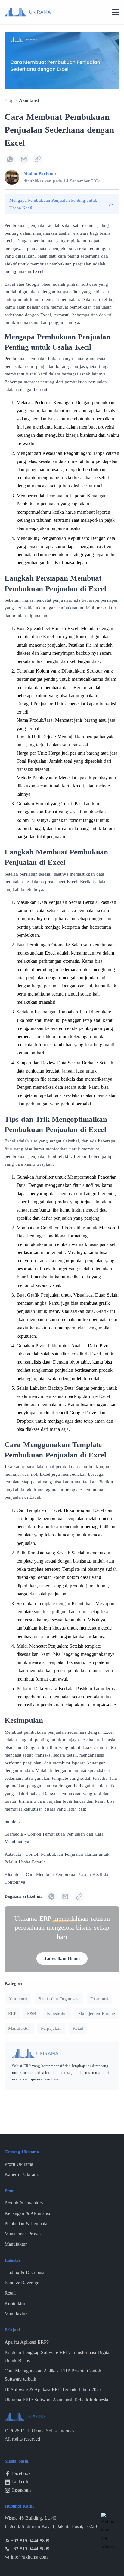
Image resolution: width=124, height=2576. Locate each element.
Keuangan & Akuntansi (27, 2213)
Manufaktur (19, 2028)
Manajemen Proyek (23, 2234)
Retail (78, 2028)
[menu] (116, 13)
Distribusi (99, 1999)
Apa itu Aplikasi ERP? (27, 2342)
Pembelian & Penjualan (27, 2224)
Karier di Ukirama (22, 2174)
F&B (32, 2014)
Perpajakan (51, 2028)
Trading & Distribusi (24, 2272)
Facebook (21, 2473)
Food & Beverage (22, 2283)
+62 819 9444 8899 (30, 2541)
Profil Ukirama (19, 2164)
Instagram (21, 2490)
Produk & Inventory (24, 2203)
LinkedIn (21, 2481)
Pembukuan (16, 225)
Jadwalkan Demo (62, 1958)
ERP (12, 2014)
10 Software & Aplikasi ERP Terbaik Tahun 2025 (53, 2389)
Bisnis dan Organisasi (59, 1999)
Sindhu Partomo (40, 173)
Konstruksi (57, 2014)
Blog (9, 100)
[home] (28, 12)
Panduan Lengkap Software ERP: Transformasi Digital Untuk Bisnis (57, 2356)
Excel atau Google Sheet (28, 284)
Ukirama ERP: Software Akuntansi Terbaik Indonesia (56, 2400)
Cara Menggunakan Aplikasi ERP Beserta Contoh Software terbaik (53, 2375)
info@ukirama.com (29, 2557)
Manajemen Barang (97, 2014)
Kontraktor (15, 2304)
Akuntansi (29, 100)
